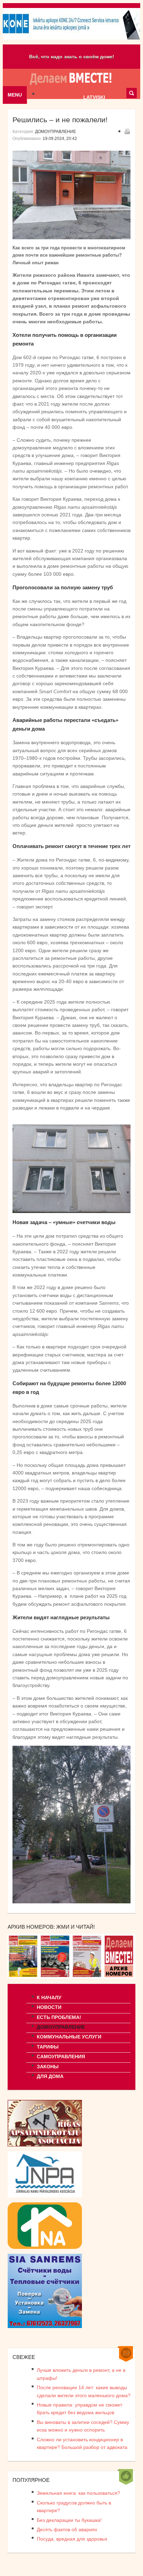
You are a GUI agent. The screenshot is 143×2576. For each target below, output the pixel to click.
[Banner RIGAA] (45, 2145)
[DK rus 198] (56, 1977)
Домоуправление (56, 132)
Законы (48, 2067)
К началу (49, 1997)
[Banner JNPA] (45, 2196)
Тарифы (48, 2047)
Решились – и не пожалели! (60, 120)
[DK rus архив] (119, 1977)
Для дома (50, 2076)
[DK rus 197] (87, 1977)
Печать (127, 131)
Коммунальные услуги (69, 2037)
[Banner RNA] (45, 2247)
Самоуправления (61, 2056)
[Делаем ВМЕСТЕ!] (71, 76)
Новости (49, 2007)
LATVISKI (94, 97)
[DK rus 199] (24, 1977)
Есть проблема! (59, 2017)
